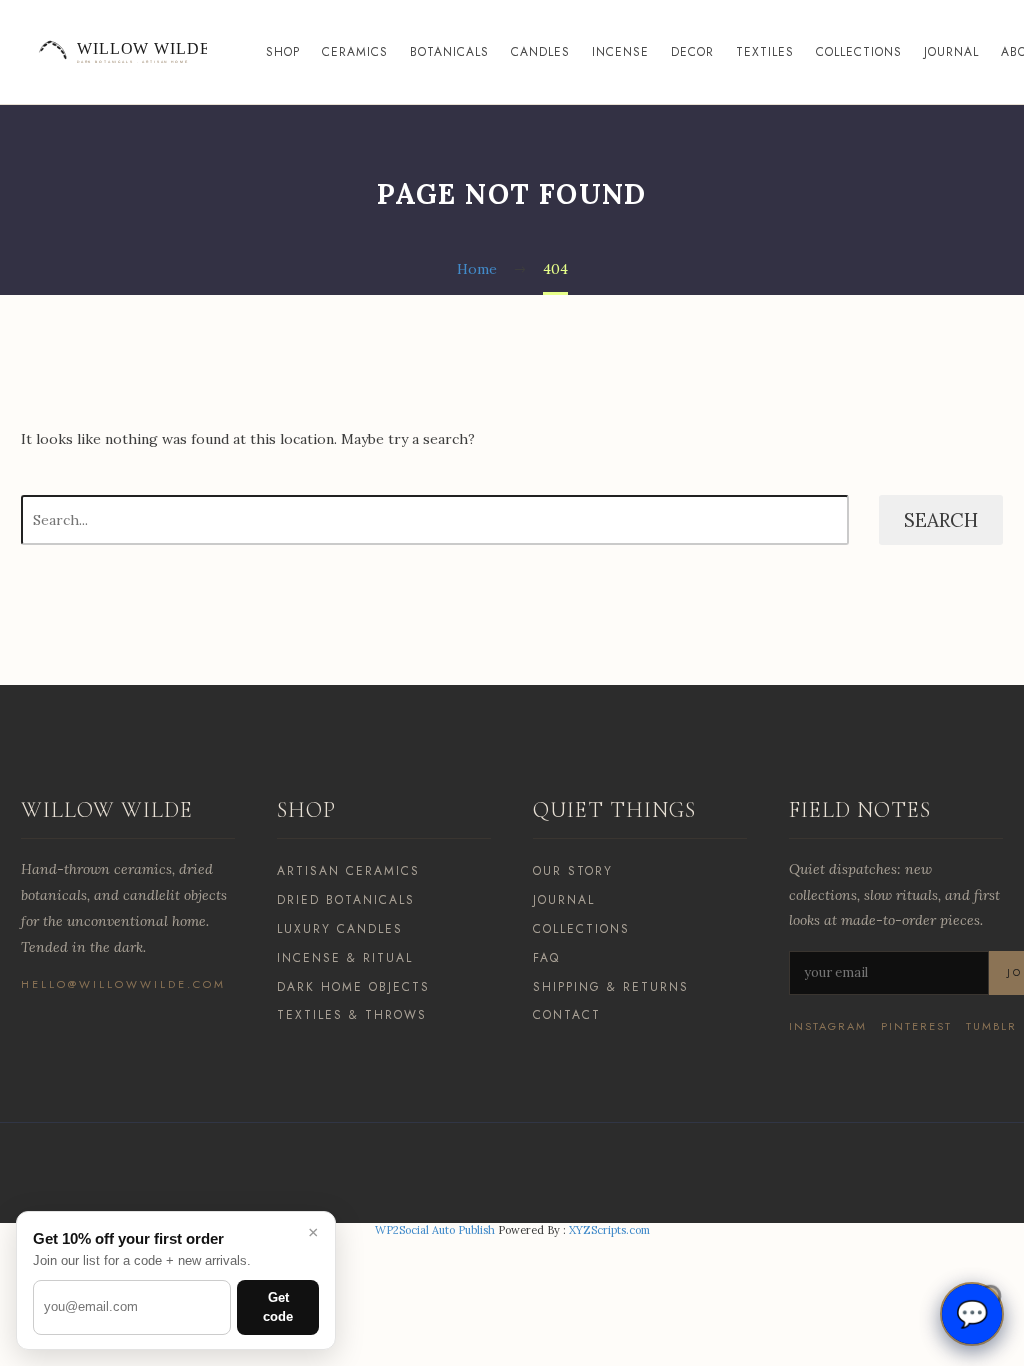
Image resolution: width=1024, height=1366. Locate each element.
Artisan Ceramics (348, 871)
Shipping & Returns (611, 987)
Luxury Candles (340, 929)
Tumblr (991, 1026)
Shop (283, 52)
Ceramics (355, 52)
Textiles (765, 52)
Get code (278, 1306)
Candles (540, 52)
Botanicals (449, 52)
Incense (620, 52)
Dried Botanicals (346, 900)
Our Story (573, 871)
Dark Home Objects (353, 987)
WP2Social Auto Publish (435, 1230)
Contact (567, 1015)
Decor (692, 52)
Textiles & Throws (352, 1015)
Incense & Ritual (345, 958)
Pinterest (916, 1026)
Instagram (828, 1026)
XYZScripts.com (609, 1230)
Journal (951, 52)
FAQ (546, 958)
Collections (859, 52)
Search (941, 520)
